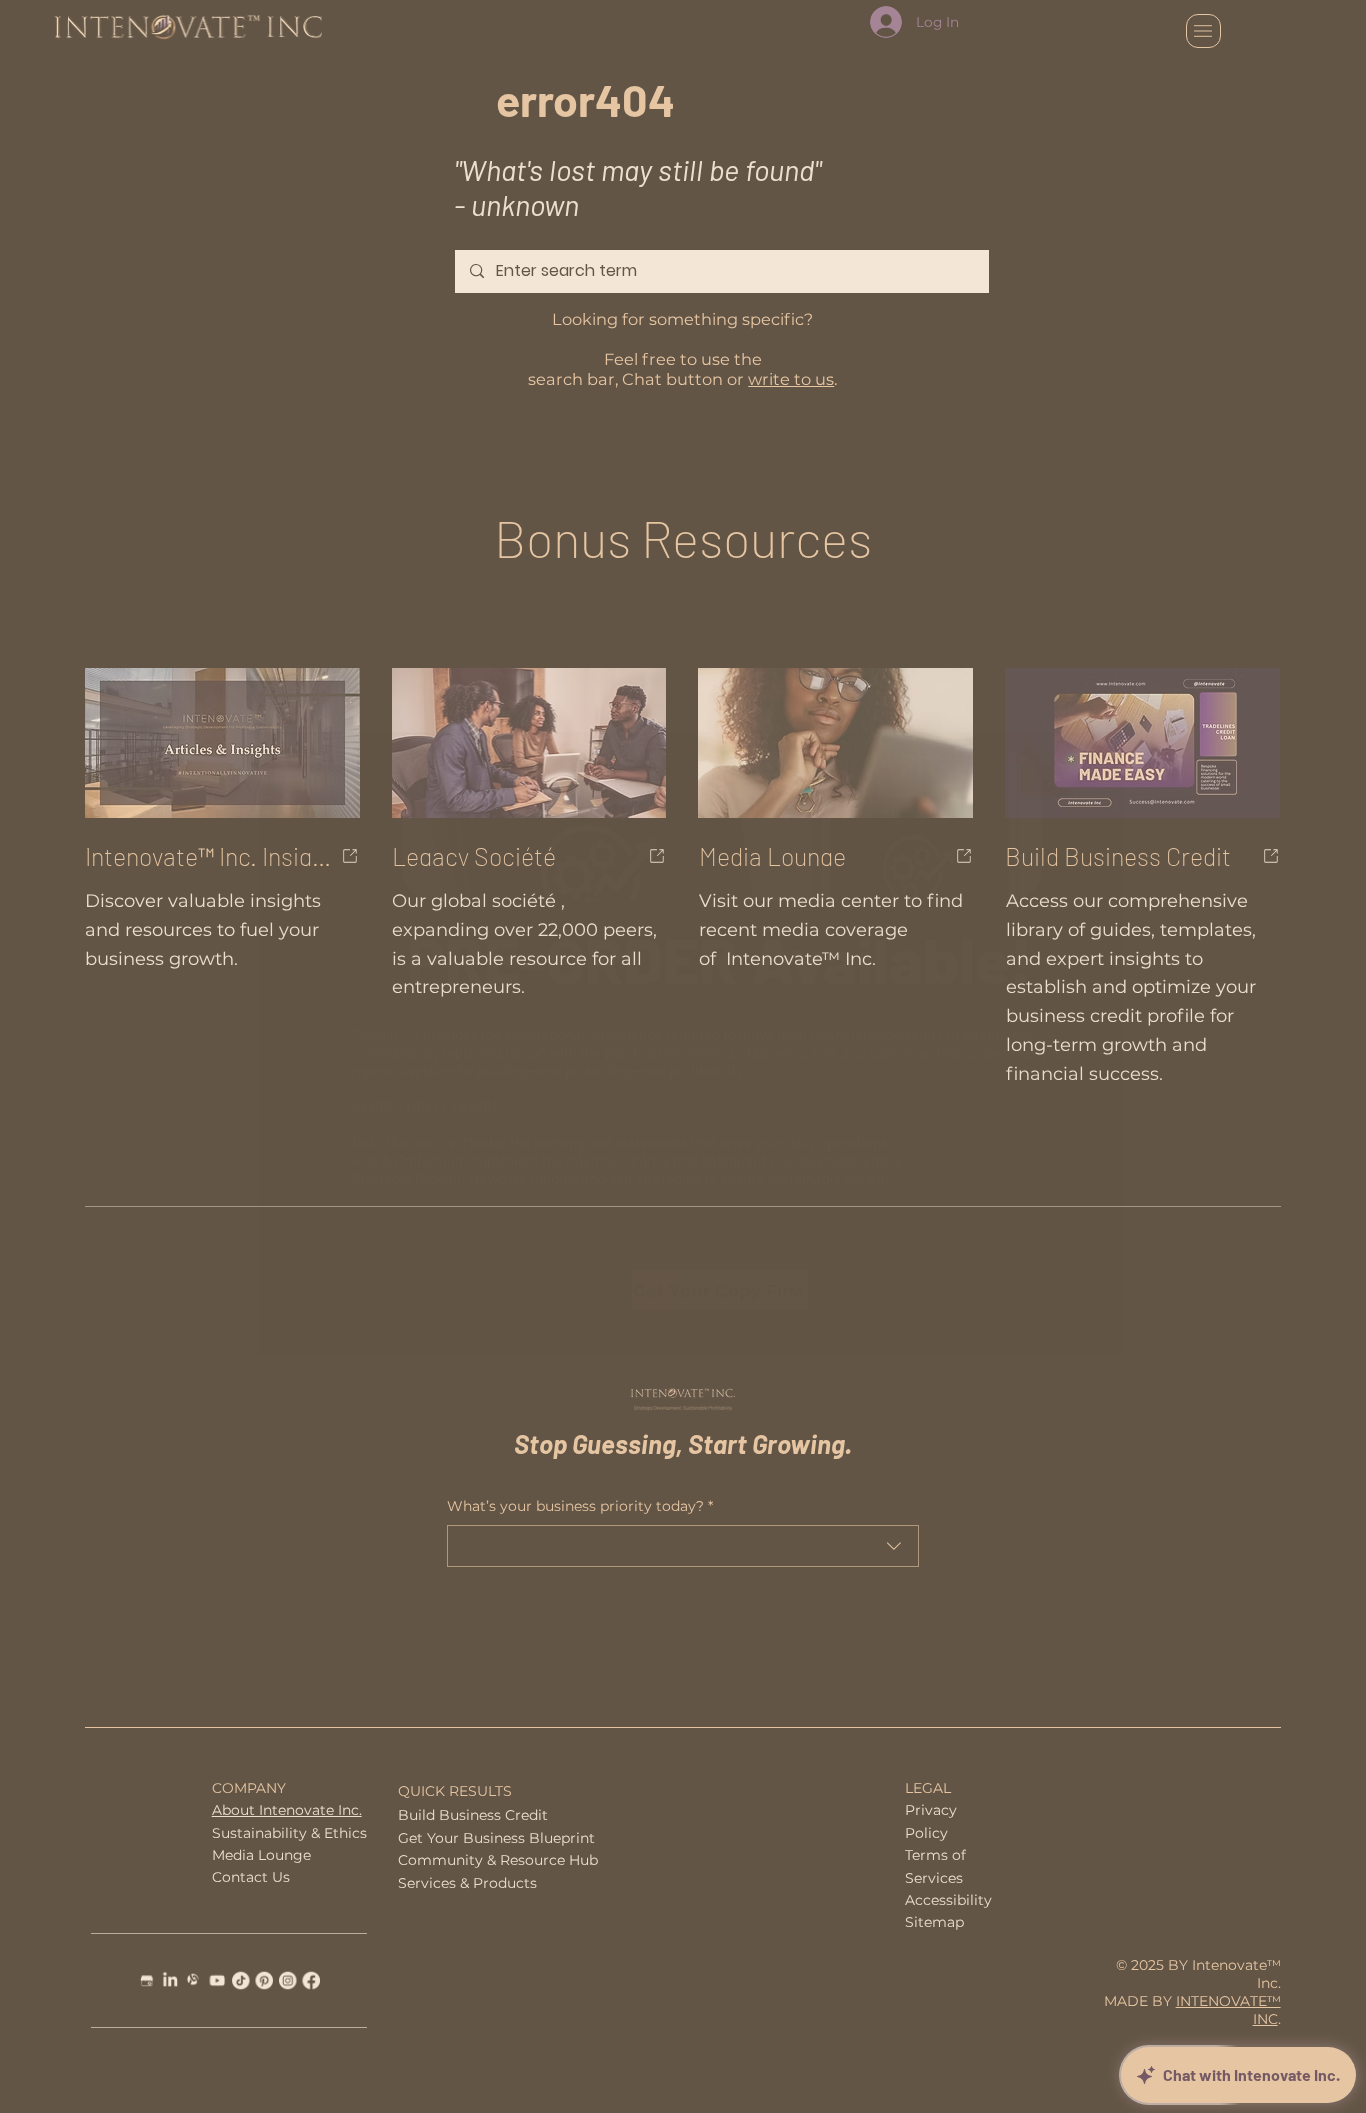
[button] (1051, 783)
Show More (384, 1222)
